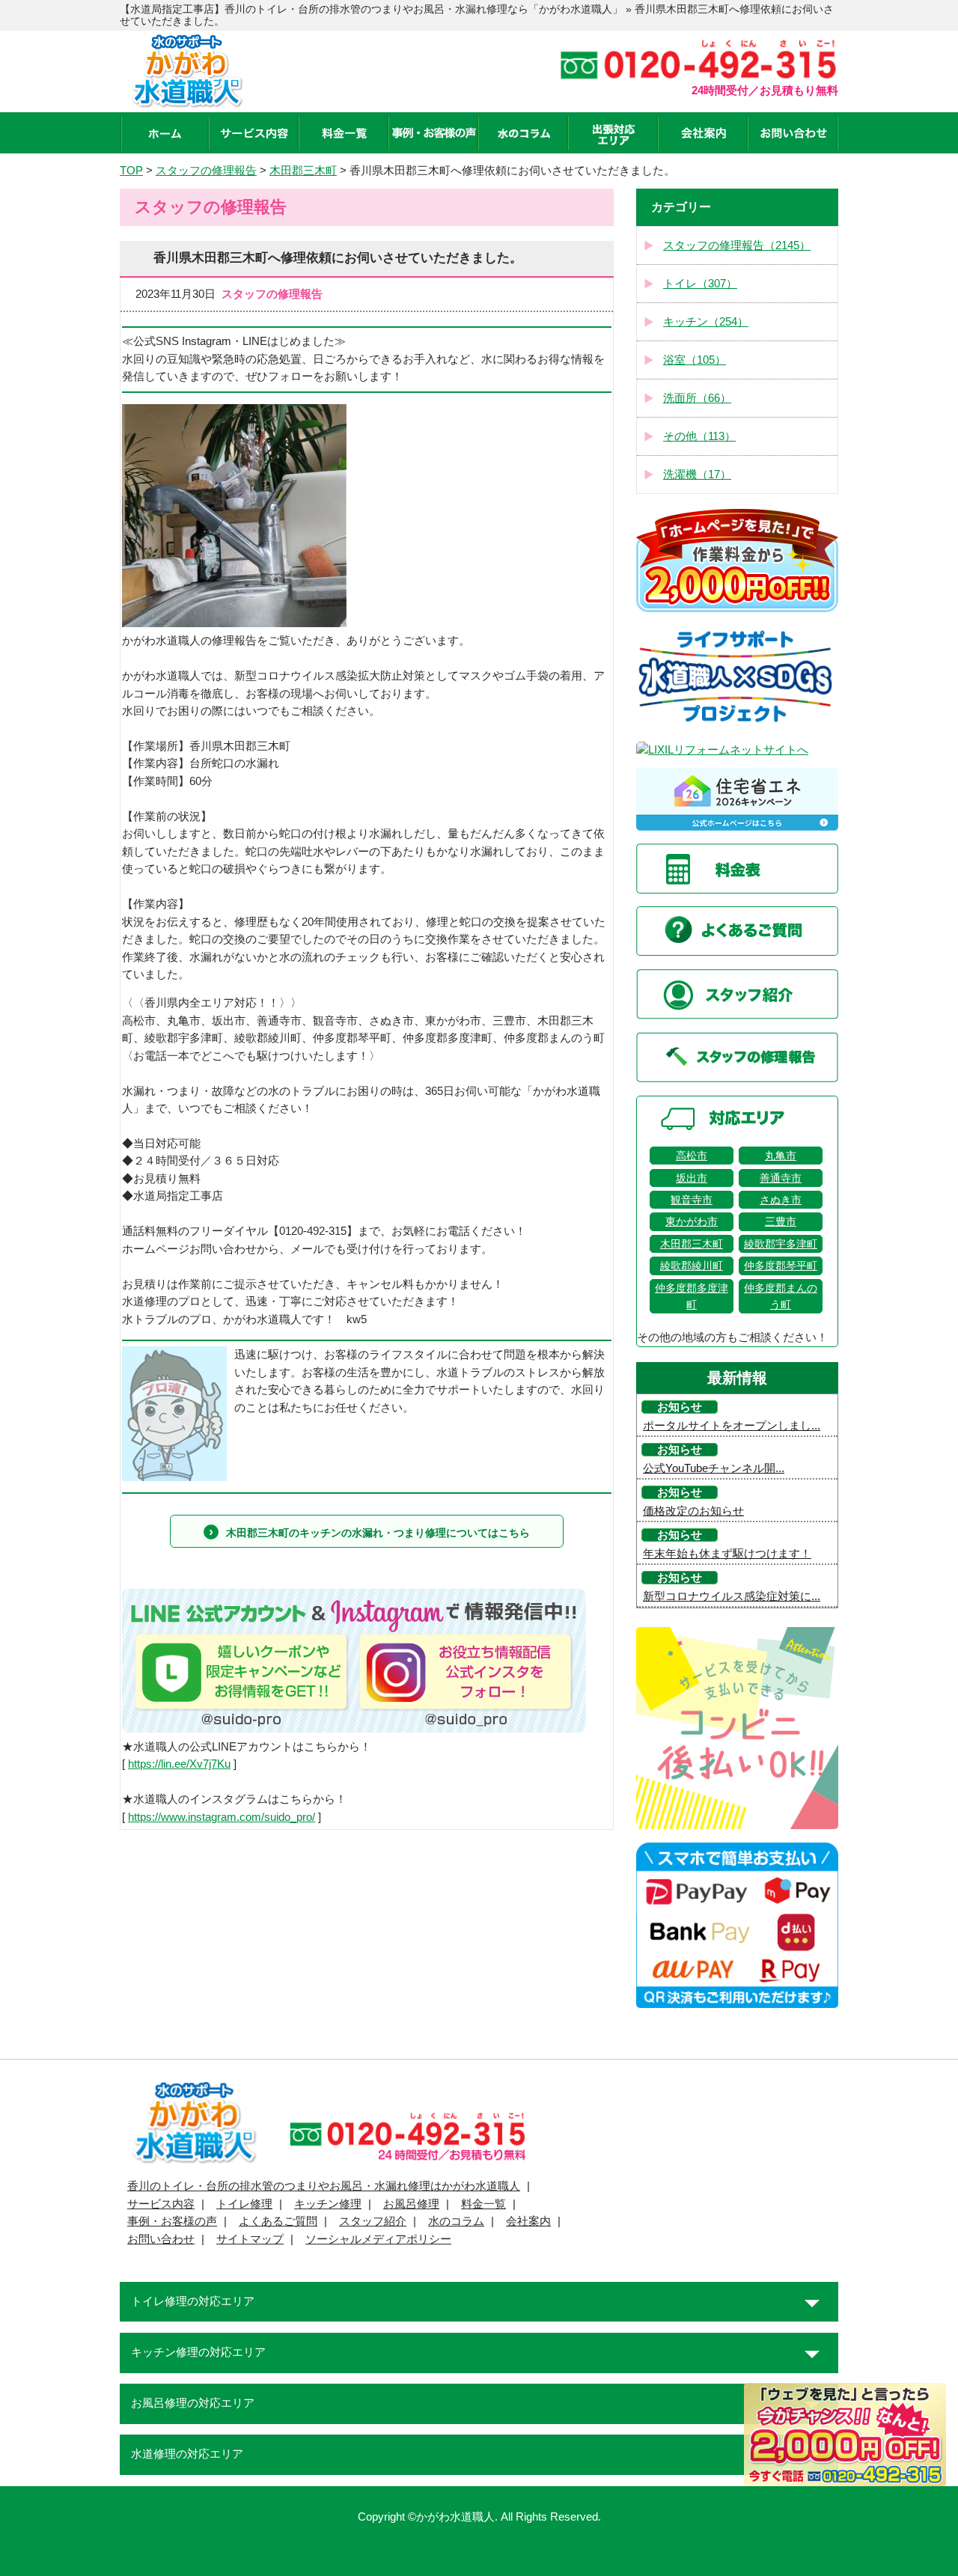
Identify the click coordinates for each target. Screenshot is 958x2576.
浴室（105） (695, 360)
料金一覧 (483, 2204)
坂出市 (692, 1178)
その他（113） (699, 436)
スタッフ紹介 (373, 2221)
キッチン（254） (706, 322)
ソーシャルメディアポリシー (378, 2239)
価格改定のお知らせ (693, 1511)
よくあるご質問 (278, 2221)
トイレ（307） (700, 284)
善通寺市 (781, 1178)
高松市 (692, 1156)
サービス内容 (161, 2204)
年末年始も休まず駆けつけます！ (727, 1554)
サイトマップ (250, 2239)
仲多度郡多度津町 (692, 1296)
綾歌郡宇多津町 (781, 1244)
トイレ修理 (244, 2204)
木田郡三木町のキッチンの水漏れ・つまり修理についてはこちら (378, 1533)
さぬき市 (781, 1200)
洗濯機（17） (697, 474)
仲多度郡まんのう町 (781, 1296)
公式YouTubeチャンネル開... (714, 1468)
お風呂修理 (411, 2204)
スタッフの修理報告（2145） (737, 245)
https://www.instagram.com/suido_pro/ (222, 1817)
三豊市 (781, 1221)
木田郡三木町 (692, 1244)
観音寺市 (692, 1200)
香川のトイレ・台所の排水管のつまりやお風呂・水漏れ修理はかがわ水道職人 (324, 2186)
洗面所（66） (697, 398)
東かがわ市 (692, 1221)
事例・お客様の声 (172, 2221)
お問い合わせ (161, 2239)
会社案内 (528, 2221)
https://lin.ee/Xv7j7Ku (179, 1764)
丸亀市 (781, 1156)
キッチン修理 (328, 2204)
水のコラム (456, 2221)
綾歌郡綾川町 (692, 1266)
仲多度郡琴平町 (781, 1266)
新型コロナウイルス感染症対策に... (732, 1596)
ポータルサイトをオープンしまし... (732, 1426)
